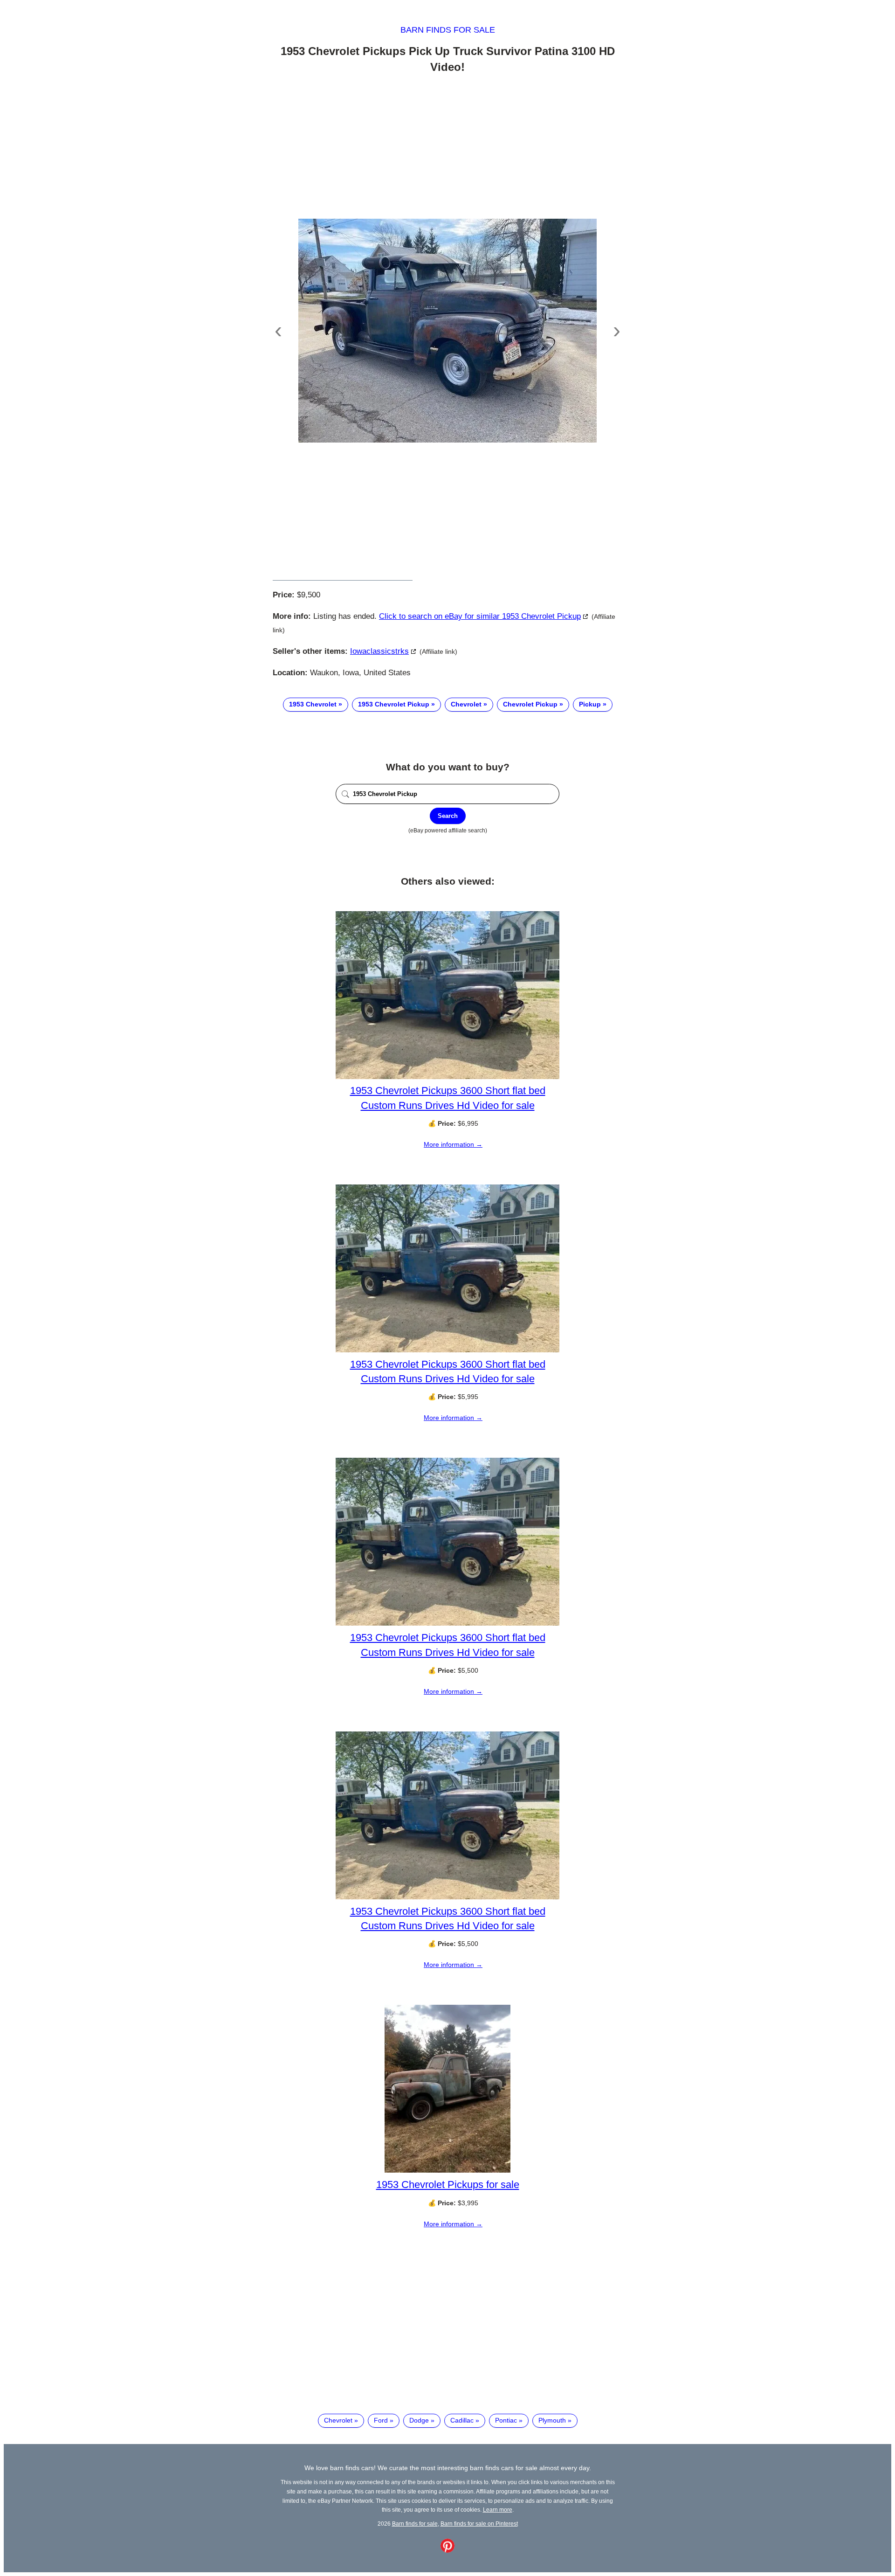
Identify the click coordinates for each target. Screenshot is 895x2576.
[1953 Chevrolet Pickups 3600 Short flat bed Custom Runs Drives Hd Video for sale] (447, 1077)
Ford (381, 2420)
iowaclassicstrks (379, 651)
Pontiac (506, 2420)
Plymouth (552, 2420)
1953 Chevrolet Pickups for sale (448, 2185)
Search (448, 816)
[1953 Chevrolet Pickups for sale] (447, 2170)
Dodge (419, 2420)
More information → (453, 1144)
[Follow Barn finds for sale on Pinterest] (447, 2550)
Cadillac (462, 2420)
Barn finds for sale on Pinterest (479, 2524)
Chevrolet (466, 704)
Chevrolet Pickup (530, 704)
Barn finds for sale (448, 30)
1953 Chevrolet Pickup (394, 704)
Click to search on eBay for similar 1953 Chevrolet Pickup (480, 616)
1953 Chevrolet (313, 704)
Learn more (498, 2510)
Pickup (590, 704)
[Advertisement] (447, 148)
